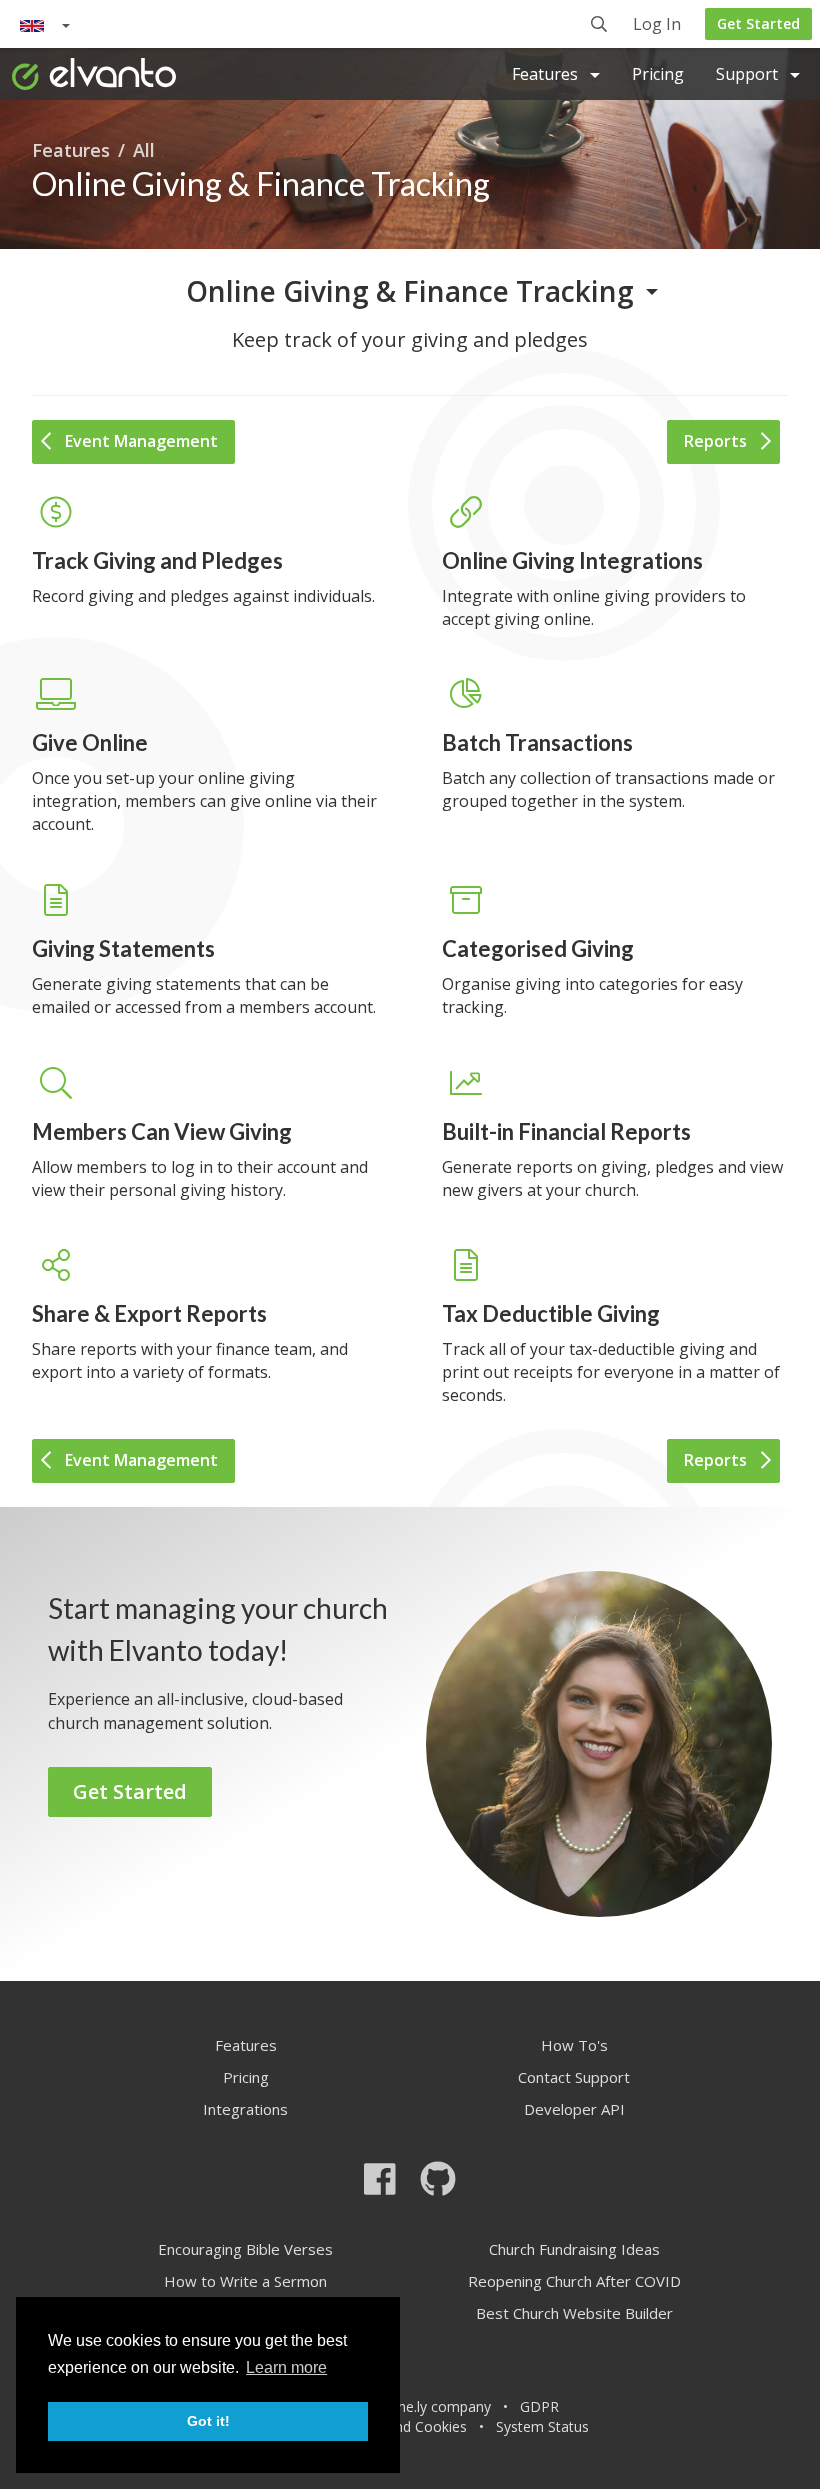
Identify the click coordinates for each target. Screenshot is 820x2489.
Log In (657, 25)
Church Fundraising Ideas (574, 2249)
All (144, 150)
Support (749, 74)
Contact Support (574, 2077)
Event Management (141, 441)
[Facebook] (380, 2178)
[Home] (94, 74)
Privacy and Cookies (402, 2426)
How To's (574, 2045)
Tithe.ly (404, 2406)
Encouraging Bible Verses (245, 2249)
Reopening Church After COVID (574, 2281)
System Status (542, 2426)
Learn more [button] (286, 2367)
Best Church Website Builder (574, 2313)
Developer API (574, 2109)
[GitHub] (438, 2178)
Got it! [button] (208, 2421)
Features (547, 74)
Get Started (758, 23)
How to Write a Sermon (245, 2281)
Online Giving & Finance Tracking (410, 291)
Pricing (658, 74)
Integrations (245, 2109)
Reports (715, 441)
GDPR (539, 2406)
